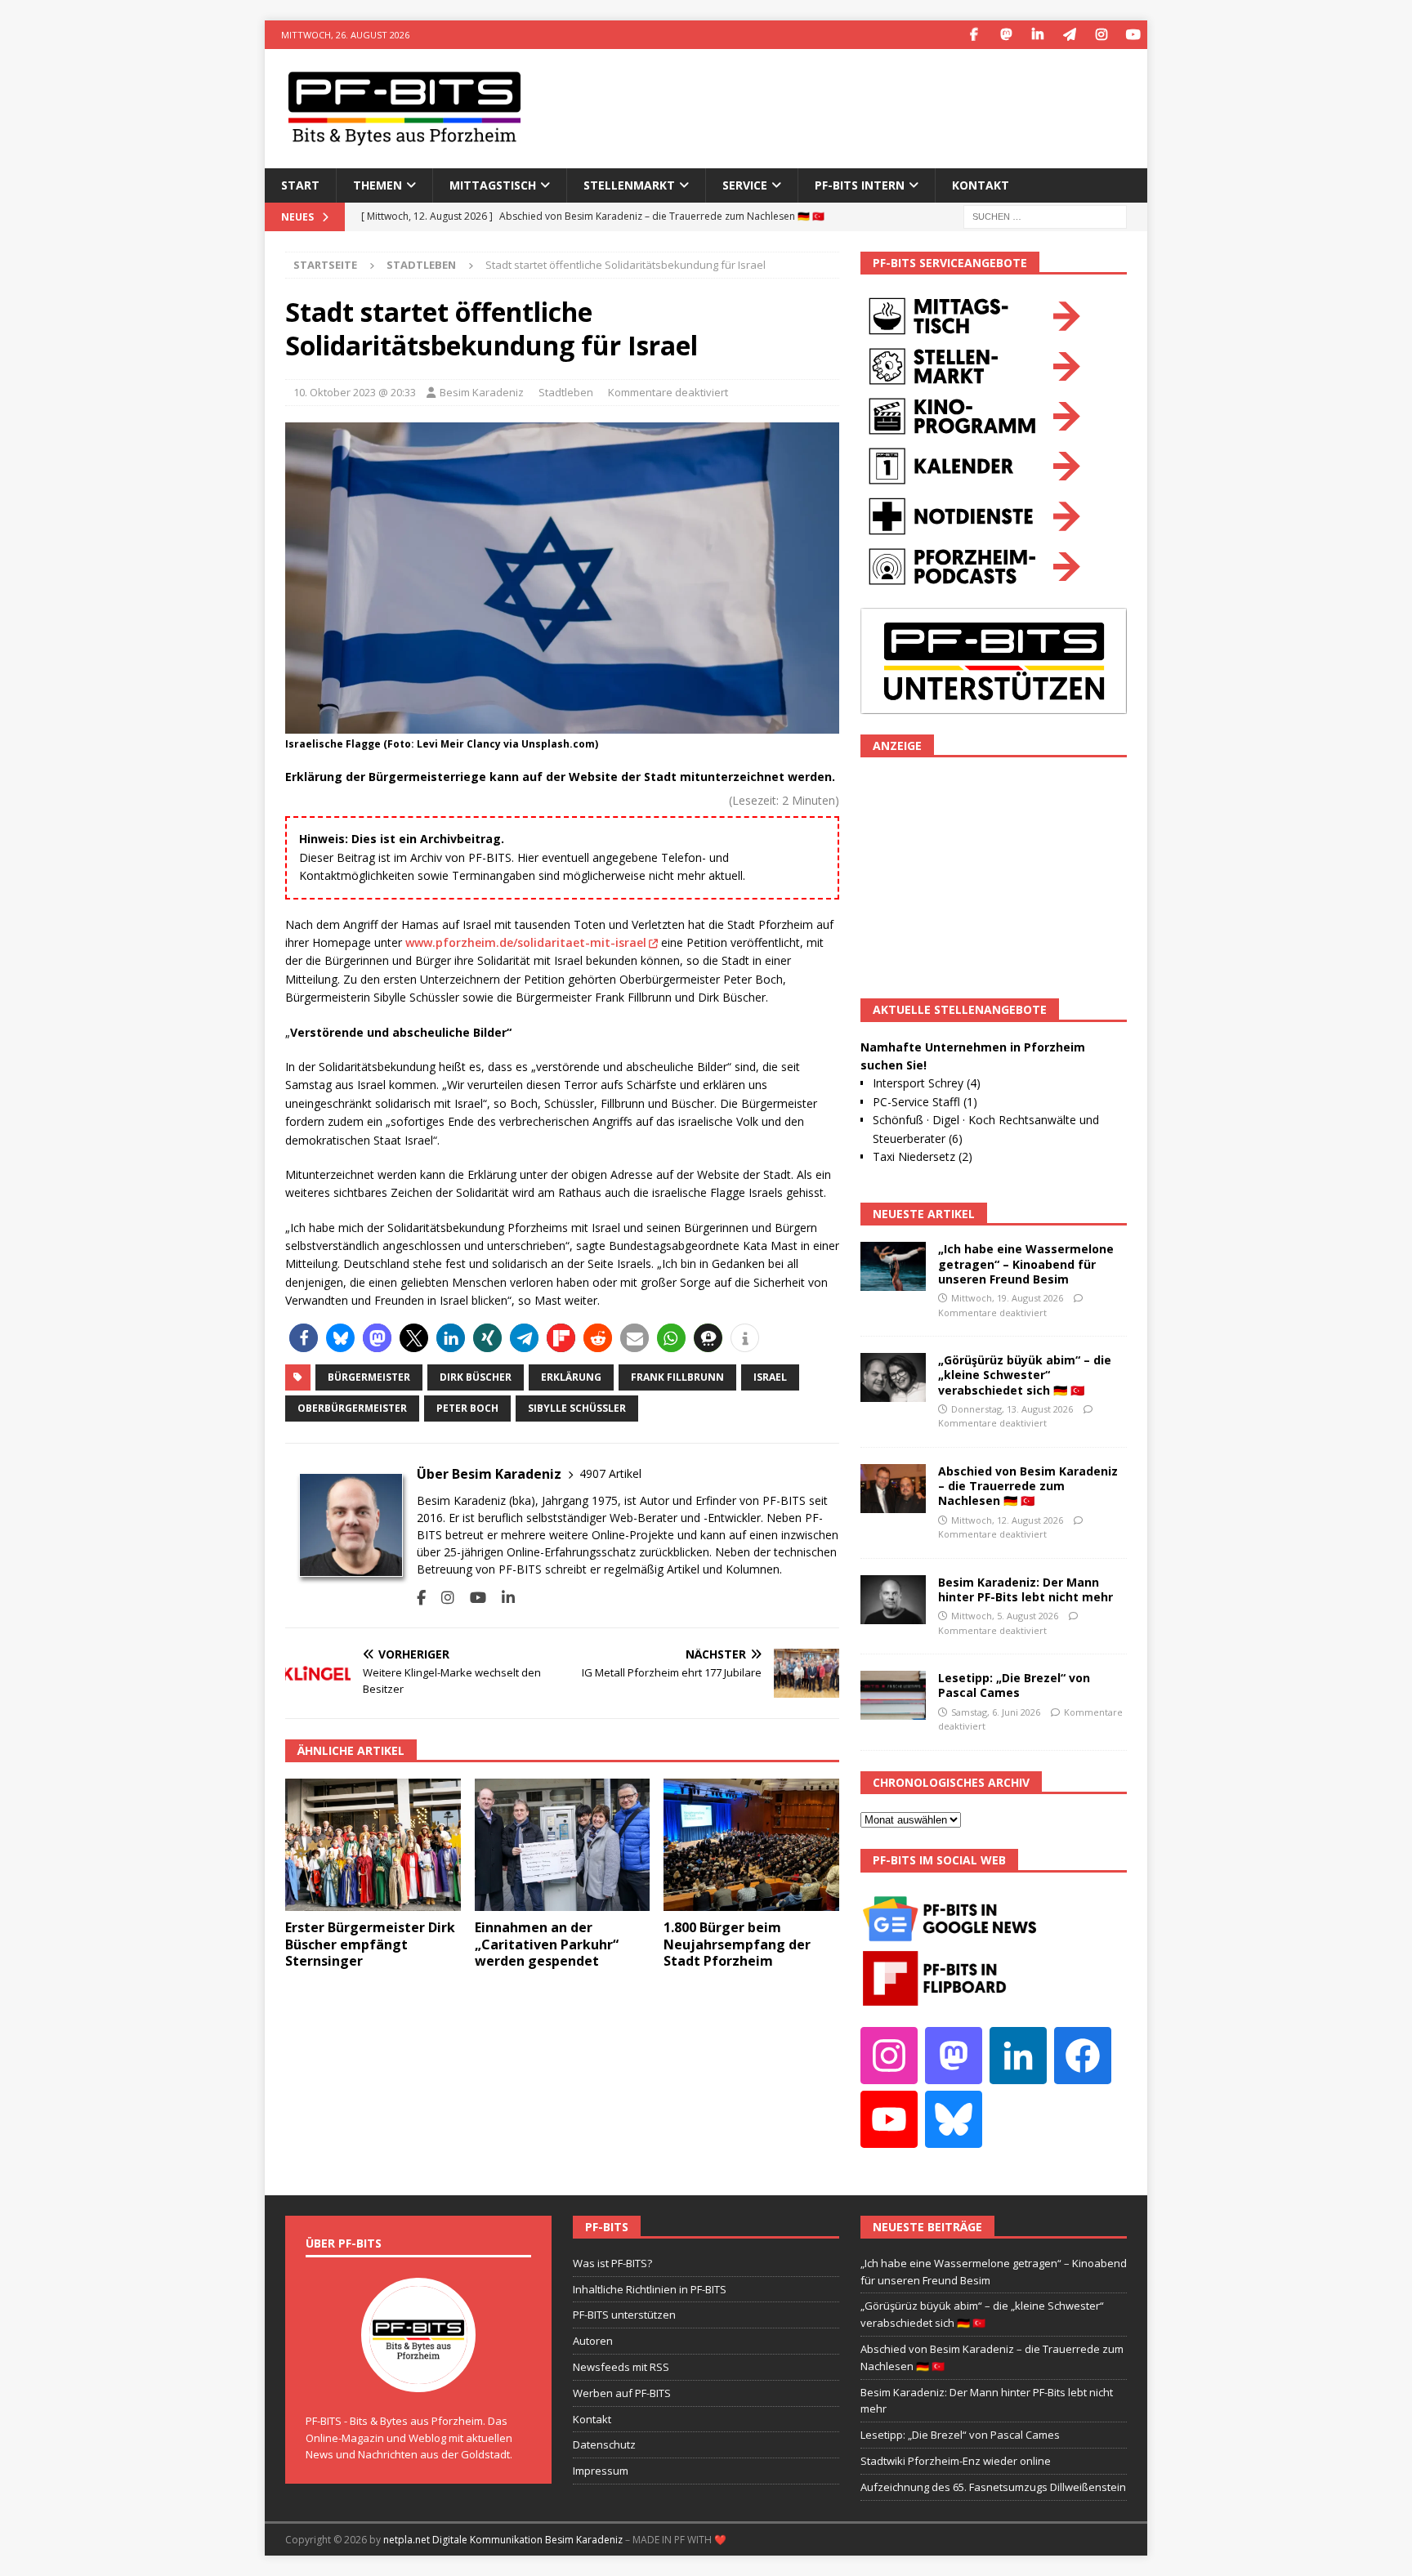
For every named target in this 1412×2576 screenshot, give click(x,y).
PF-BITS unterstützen (624, 2315)
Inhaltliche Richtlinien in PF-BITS (650, 2289)
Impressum (601, 2471)
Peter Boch (467, 1408)
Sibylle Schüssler (577, 1408)
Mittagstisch (493, 185)
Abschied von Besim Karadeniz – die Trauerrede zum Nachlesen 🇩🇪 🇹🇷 (1028, 1486)
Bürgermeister (369, 1377)
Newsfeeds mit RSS (621, 2367)
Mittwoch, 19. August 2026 (1007, 1298)
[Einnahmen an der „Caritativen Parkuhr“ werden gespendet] (563, 1844)
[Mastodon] (1005, 35)
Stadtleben (566, 392)
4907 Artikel (610, 1473)
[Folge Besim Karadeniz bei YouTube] (472, 1598)
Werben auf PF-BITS (622, 2393)
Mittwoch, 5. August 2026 (1005, 1616)
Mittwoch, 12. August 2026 (1007, 1520)
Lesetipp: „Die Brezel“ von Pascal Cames (1014, 1685)
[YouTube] (1133, 35)
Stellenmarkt (629, 185)
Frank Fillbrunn (677, 1377)
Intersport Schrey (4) (927, 1083)
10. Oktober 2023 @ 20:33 (355, 392)
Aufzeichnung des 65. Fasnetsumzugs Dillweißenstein (993, 2487)
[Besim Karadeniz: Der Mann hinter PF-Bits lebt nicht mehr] (893, 1600)
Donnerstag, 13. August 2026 (1012, 1409)
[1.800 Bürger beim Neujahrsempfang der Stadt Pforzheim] (751, 1844)
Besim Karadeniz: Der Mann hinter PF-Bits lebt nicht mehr (1025, 1589)
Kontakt (981, 185)
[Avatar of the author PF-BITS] (418, 2375)
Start (300, 185)
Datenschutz (604, 2444)
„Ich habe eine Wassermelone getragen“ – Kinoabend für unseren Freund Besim (1026, 1263)
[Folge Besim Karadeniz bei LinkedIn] (502, 1598)
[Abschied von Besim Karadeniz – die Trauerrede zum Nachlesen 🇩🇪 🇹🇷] (893, 1489)
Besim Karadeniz (482, 392)
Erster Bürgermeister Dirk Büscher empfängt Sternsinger (370, 1944)
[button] (304, 1338)
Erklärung (571, 1377)
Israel (770, 1377)
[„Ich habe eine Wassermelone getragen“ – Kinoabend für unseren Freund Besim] (893, 1266)
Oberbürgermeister (352, 1408)
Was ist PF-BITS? (612, 2263)
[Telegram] (1069, 35)
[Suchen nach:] (1045, 215)
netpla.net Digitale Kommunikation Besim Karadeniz (503, 2540)
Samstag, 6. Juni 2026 (996, 1712)
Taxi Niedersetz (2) (923, 1156)
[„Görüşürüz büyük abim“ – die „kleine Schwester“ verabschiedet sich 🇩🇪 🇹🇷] (893, 1377)
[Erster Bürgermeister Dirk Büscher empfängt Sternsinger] (373, 1844)
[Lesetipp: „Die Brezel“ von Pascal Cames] (893, 1695)
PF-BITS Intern (860, 185)
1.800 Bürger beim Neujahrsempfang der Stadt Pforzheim (737, 1944)
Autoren (593, 2341)
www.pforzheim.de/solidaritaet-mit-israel (526, 942)
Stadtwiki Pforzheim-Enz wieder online (956, 2461)
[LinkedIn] (1037, 35)
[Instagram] (1101, 35)
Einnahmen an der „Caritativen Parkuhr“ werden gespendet (547, 1944)
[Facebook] (974, 35)
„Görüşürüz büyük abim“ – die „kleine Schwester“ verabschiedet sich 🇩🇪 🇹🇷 (1025, 1375)
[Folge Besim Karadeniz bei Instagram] (442, 1598)
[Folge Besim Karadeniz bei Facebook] (421, 1598)
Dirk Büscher (476, 1377)
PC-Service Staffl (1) (925, 1102)
